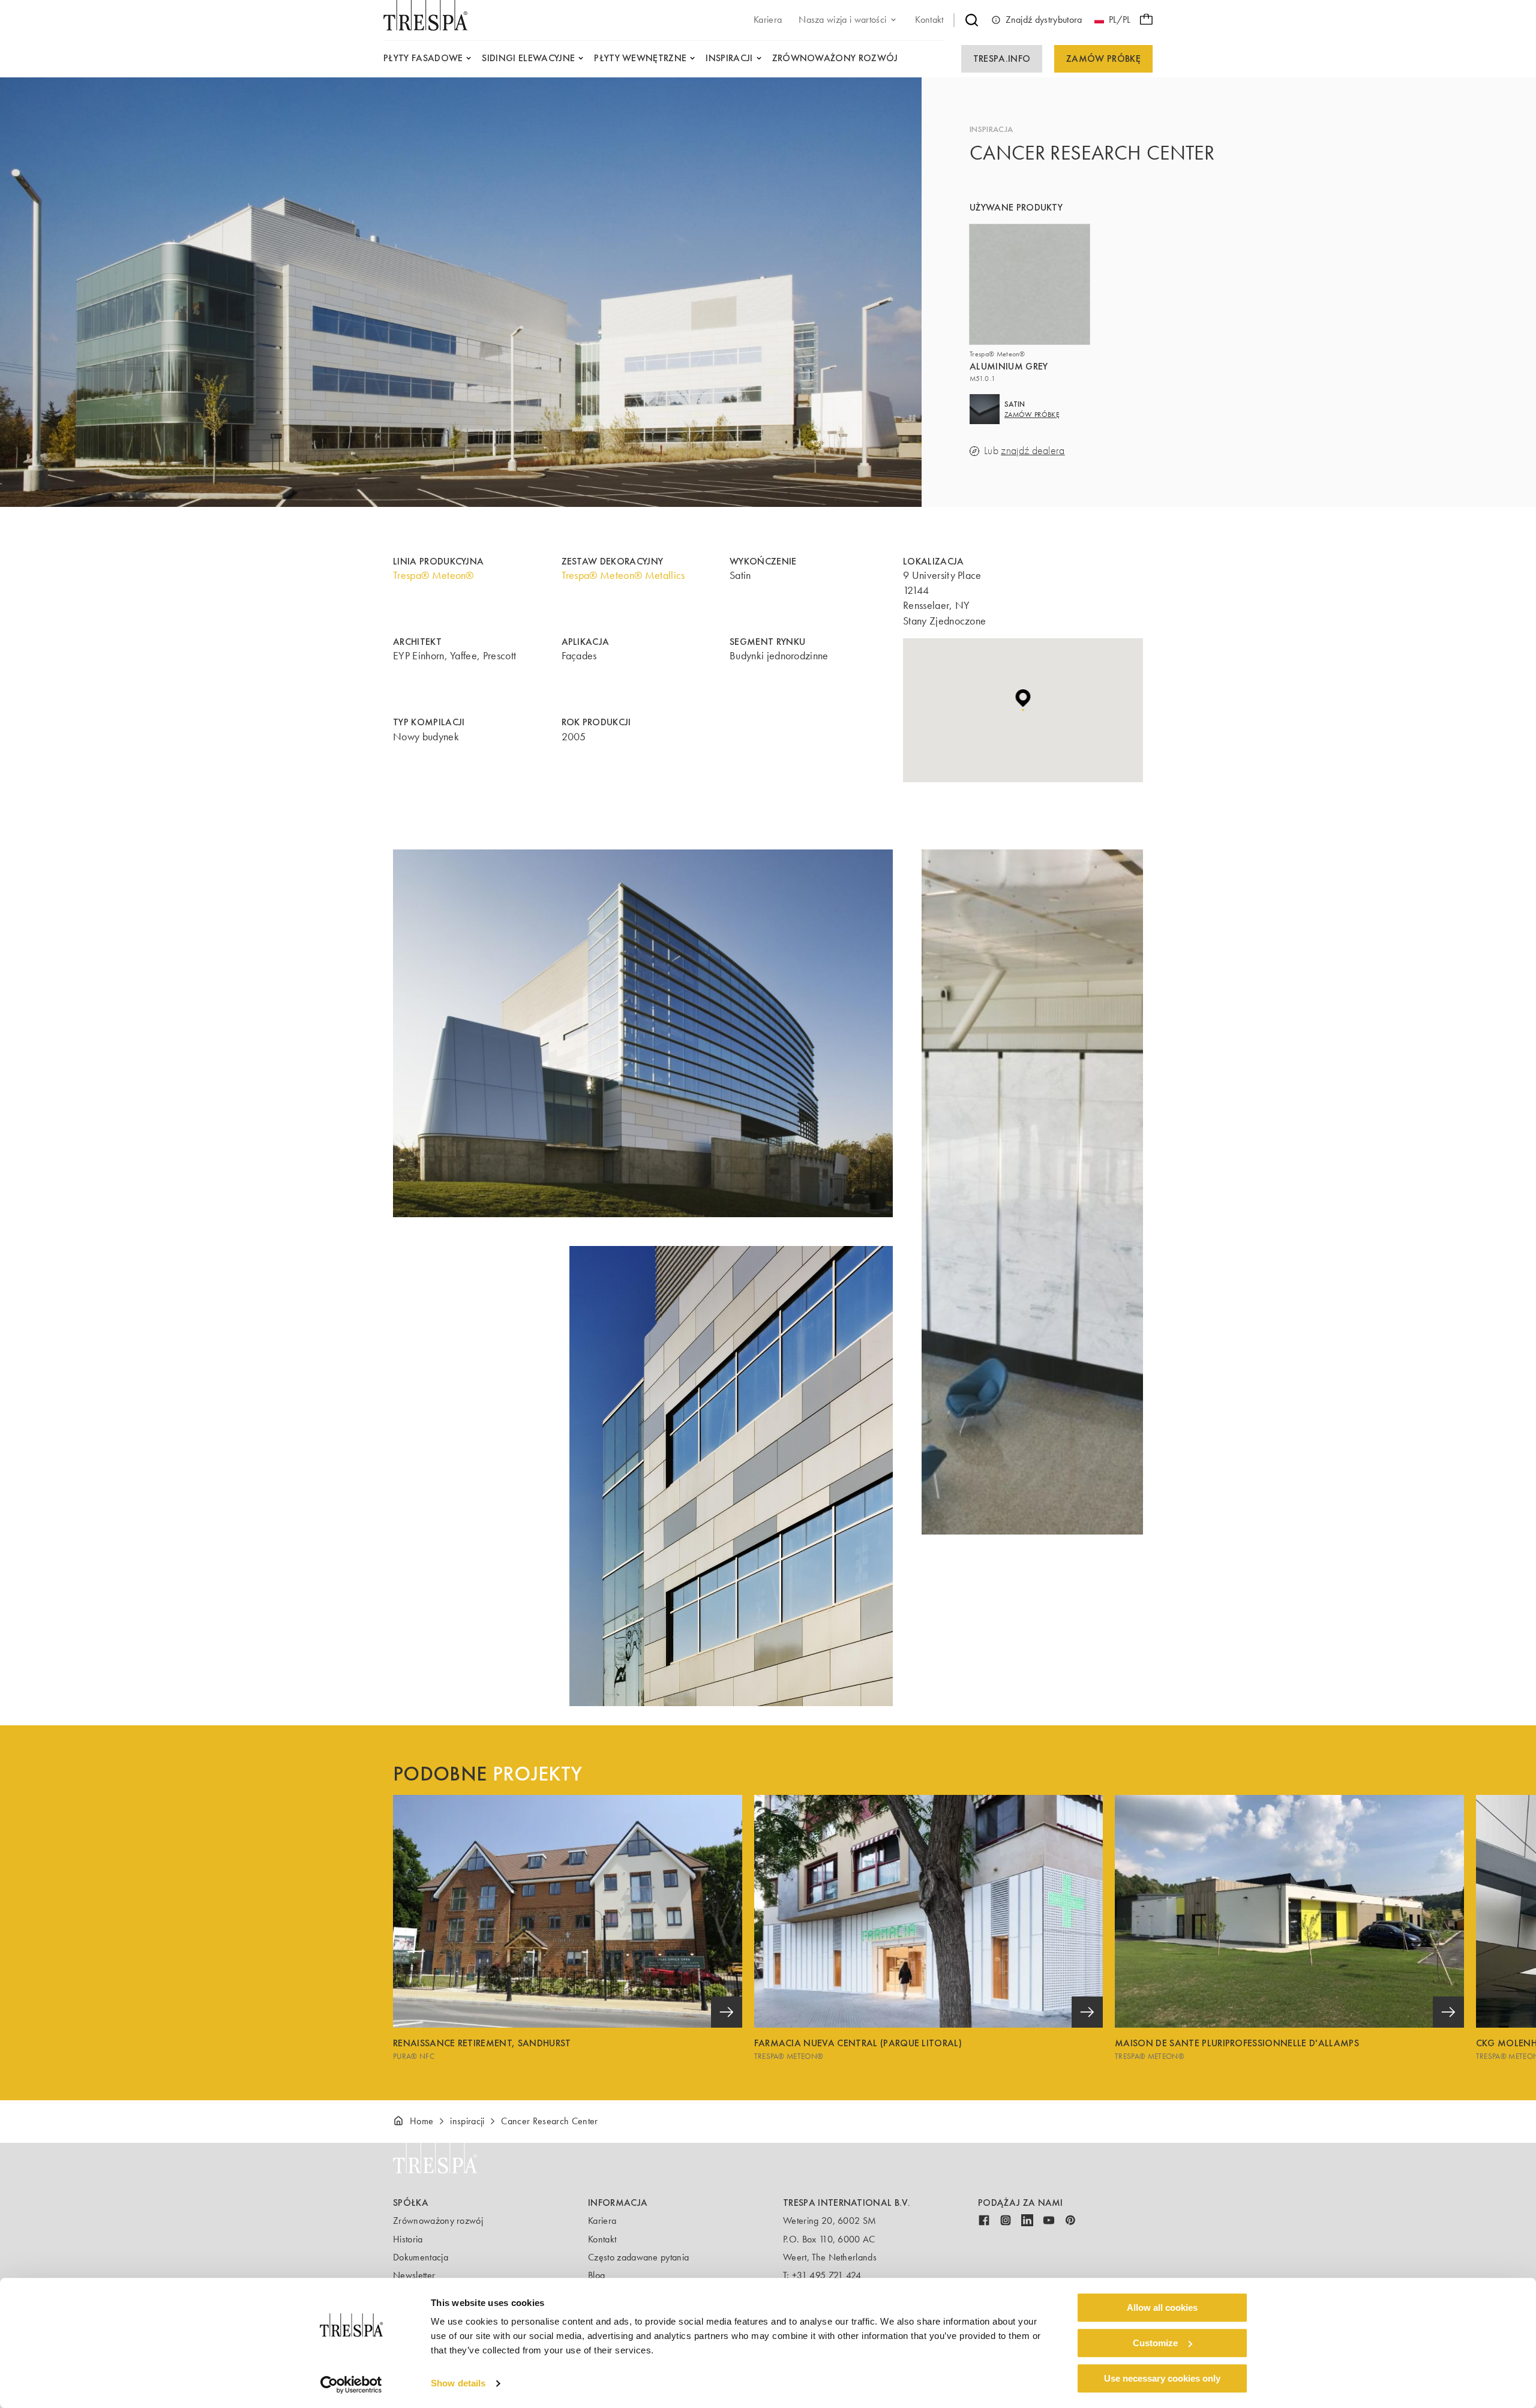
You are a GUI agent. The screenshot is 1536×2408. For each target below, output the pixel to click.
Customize (1155, 2343)
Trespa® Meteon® (433, 575)
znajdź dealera (1033, 451)
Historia (408, 2239)
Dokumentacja (421, 2257)
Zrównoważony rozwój (438, 2221)
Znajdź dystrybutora (1044, 19)
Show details (458, 2384)
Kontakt (602, 2239)
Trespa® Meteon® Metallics (623, 575)
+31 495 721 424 (827, 2275)
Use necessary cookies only (1162, 2378)
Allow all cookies (1162, 2308)
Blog (596, 2275)
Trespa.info (1002, 58)
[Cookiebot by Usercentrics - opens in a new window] (351, 2385)
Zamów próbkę (1103, 58)
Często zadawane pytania (638, 2257)
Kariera (602, 2221)
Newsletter (414, 2275)
